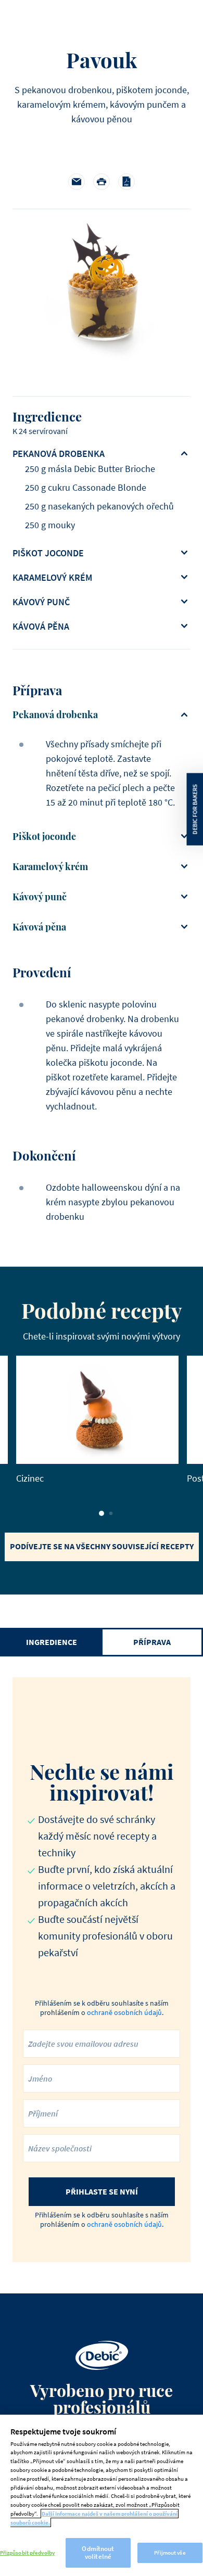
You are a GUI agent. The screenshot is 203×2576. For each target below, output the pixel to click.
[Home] (102, 2355)
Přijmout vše (170, 2553)
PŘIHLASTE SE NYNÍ (102, 2191)
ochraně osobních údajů (124, 2012)
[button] (102, 1513)
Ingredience (52, 1642)
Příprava (152, 1642)
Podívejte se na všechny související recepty (102, 1546)
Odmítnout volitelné (98, 2553)
